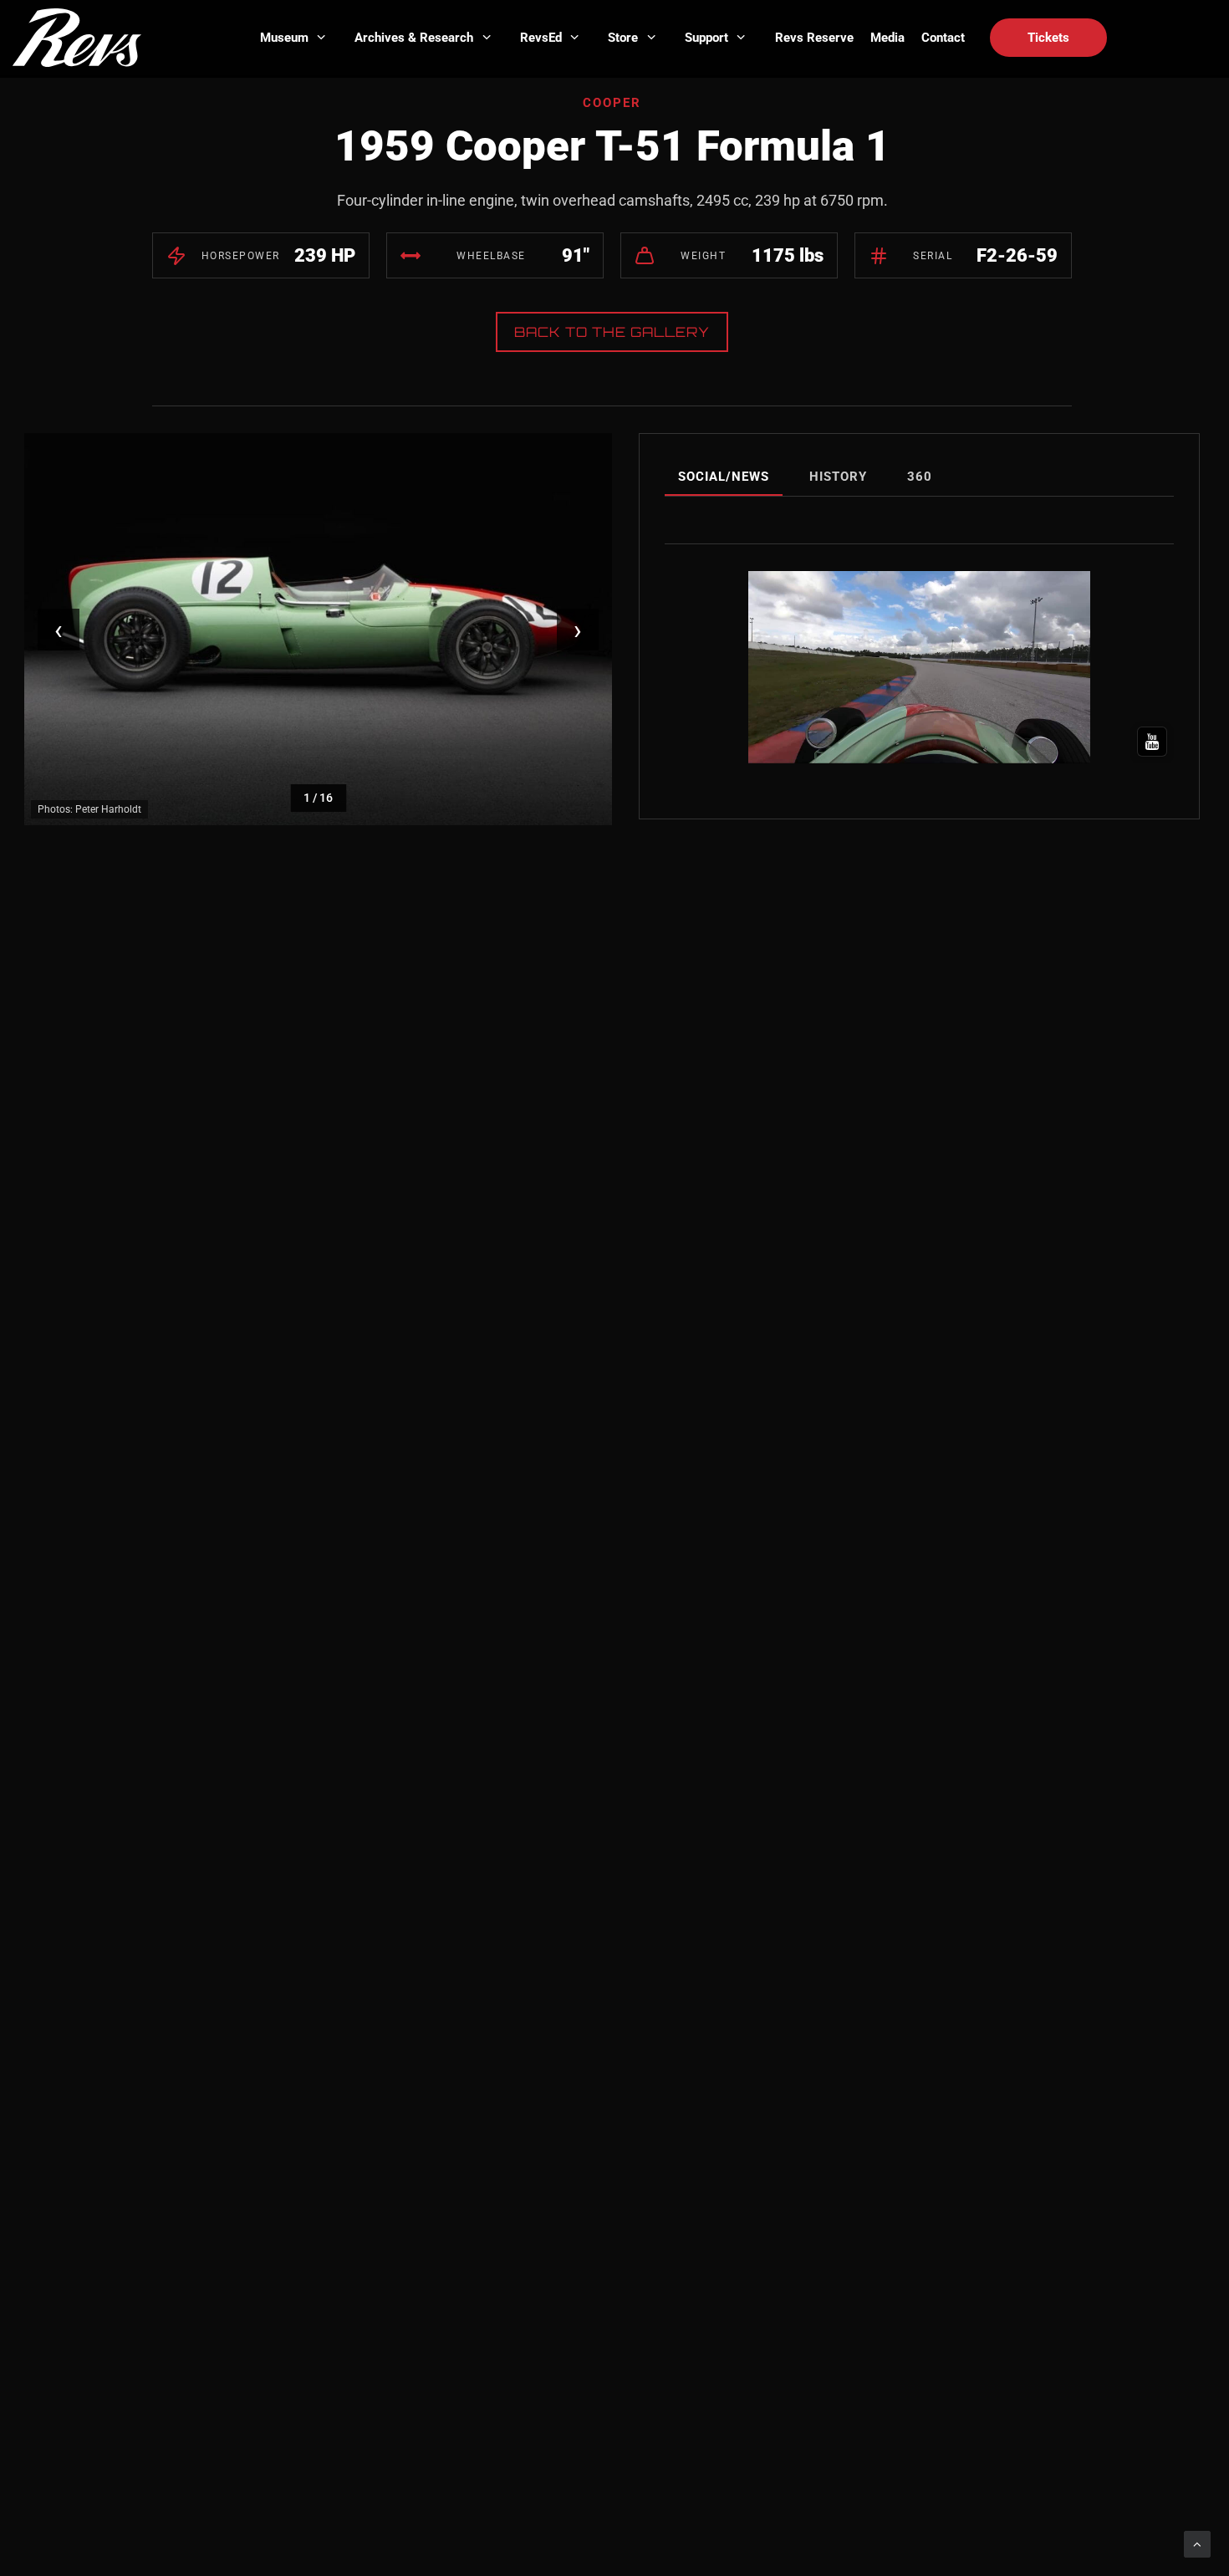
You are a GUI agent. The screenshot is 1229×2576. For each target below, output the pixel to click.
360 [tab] (920, 477)
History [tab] (838, 477)
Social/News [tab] (724, 477)
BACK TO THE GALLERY (612, 332)
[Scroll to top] (1197, 2543)
